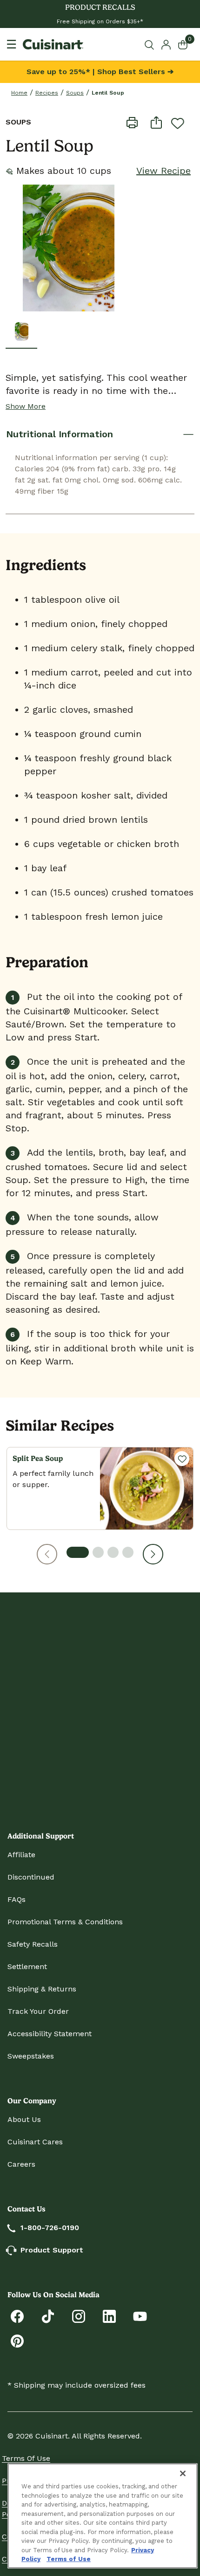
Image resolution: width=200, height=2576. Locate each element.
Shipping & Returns (42, 1989)
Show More (26, 406)
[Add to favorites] (178, 123)
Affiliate (21, 1855)
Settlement (27, 1966)
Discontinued (31, 1877)
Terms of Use (26, 2458)
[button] (47, 1554)
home (19, 93)
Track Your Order (38, 2011)
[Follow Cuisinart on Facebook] (17, 2316)
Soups (75, 93)
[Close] (183, 2473)
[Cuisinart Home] (53, 44)
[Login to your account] (166, 44)
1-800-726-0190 (50, 2228)
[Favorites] (182, 1459)
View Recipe (163, 171)
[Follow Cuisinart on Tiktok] (48, 2316)
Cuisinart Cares (35, 2142)
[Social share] (156, 122)
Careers (21, 2164)
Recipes (47, 93)
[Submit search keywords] (151, 45)
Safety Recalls (33, 1944)
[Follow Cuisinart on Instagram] (79, 2316)
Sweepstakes (31, 2056)
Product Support (52, 2250)
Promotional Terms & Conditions (65, 1922)
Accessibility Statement (50, 2034)
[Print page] (132, 122)
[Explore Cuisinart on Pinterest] (17, 2340)
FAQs (17, 1899)
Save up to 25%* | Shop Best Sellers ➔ (100, 72)
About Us (24, 2119)
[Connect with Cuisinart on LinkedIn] (109, 2316)
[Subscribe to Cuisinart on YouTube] (140, 2316)
